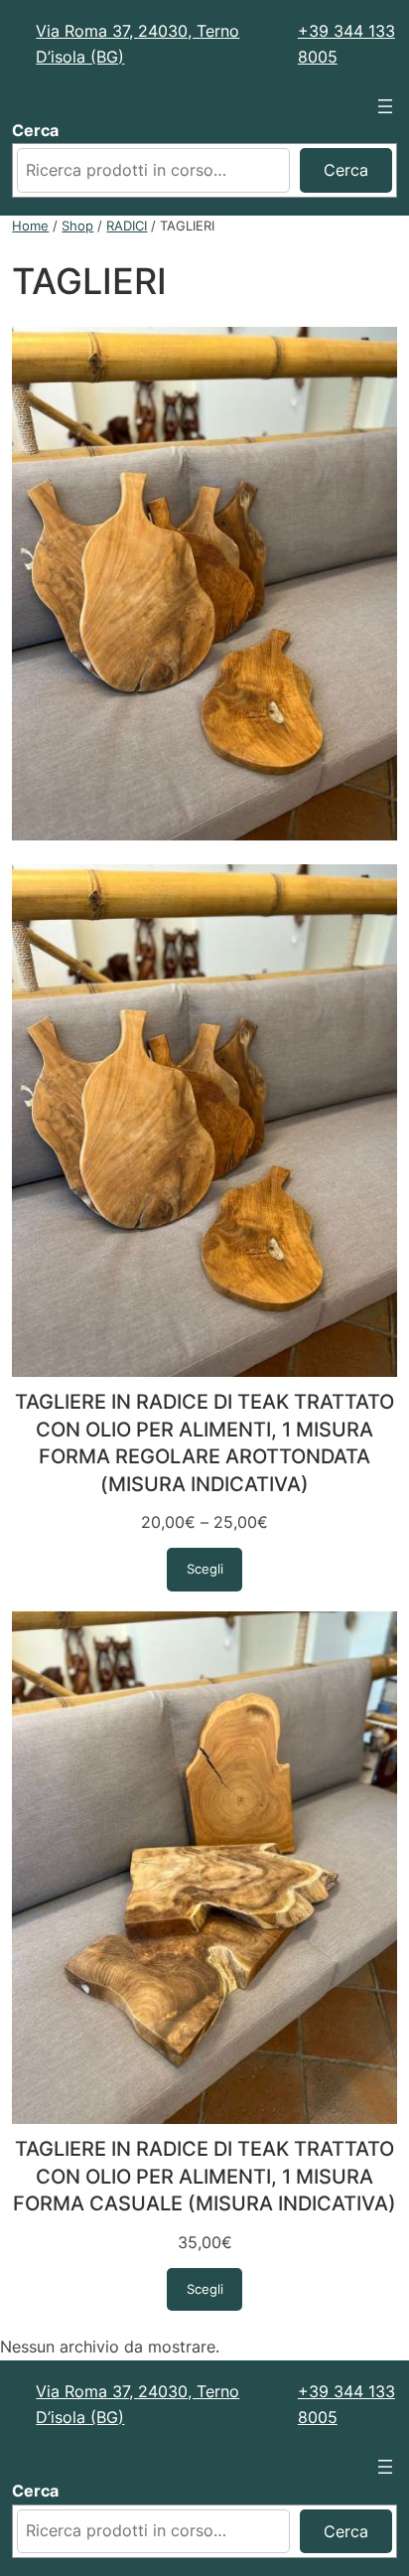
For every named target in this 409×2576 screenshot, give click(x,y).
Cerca (35, 130)
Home (30, 226)
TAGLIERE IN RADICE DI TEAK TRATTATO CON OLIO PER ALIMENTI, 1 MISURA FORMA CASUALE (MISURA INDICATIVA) (204, 2176)
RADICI (127, 226)
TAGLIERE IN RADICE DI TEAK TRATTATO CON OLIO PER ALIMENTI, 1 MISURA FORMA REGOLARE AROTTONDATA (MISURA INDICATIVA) (204, 1443)
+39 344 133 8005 (346, 44)
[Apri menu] (385, 106)
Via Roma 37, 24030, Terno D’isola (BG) (137, 44)
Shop (77, 226)
